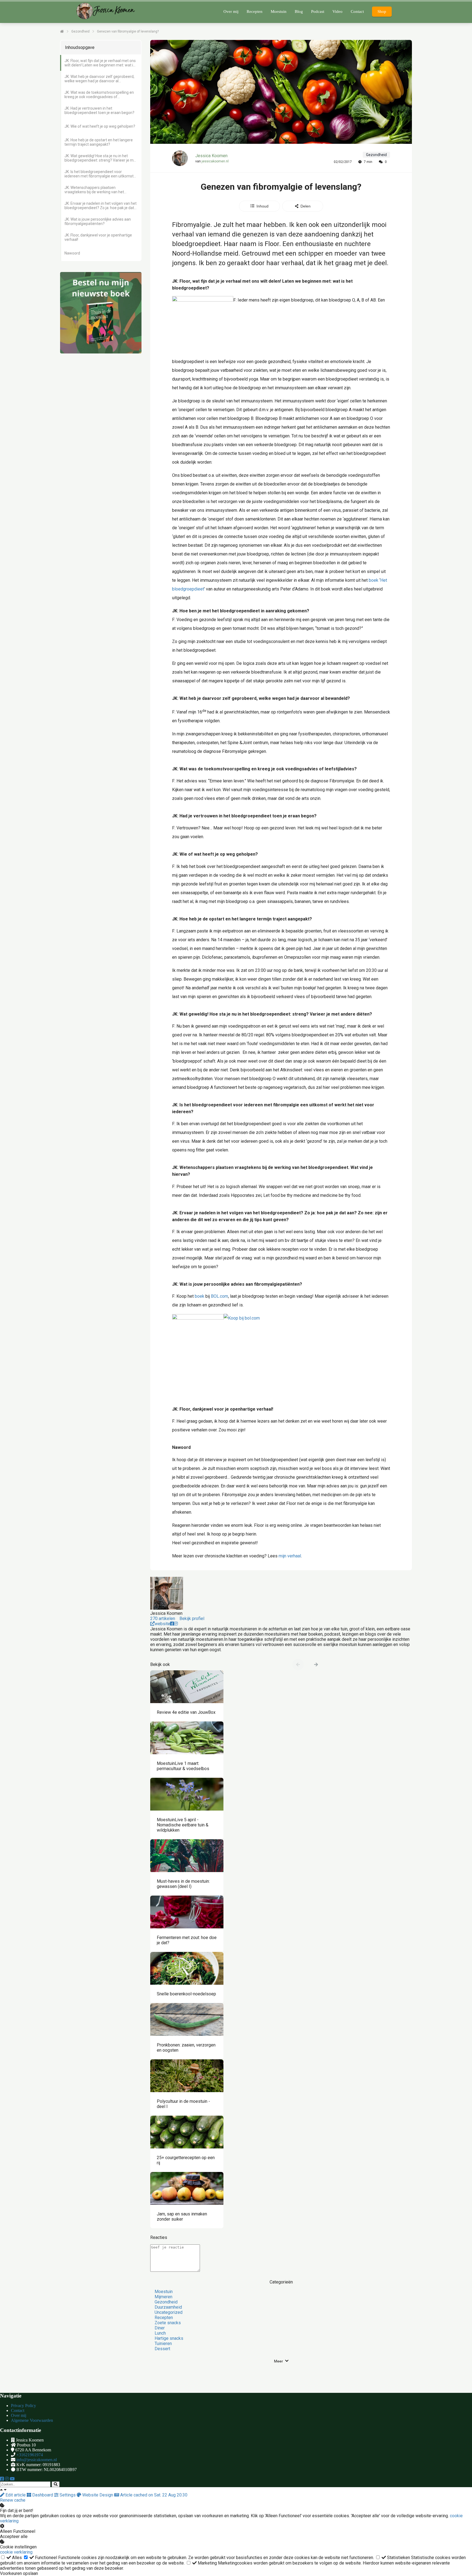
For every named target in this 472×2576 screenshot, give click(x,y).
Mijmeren (163, 2297)
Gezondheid (166, 2302)
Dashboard (43, 2495)
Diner (160, 2328)
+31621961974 (30, 2455)
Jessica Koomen (211, 156)
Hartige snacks (169, 2338)
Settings (68, 2495)
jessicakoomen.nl (215, 161)
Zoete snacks (168, 2323)
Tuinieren (163, 2343)
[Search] (56, 2484)
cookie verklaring (16, 2552)
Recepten (164, 2318)
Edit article (16, 2495)
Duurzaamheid (168, 2307)
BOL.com (219, 1296)
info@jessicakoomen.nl (37, 2460)
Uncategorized (169, 2312)
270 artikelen (163, 1619)
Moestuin (164, 2292)
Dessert (162, 2349)
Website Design (98, 2495)
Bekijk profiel (192, 1619)
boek (374, 580)
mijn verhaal (290, 1556)
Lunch (160, 2333)
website (162, 1624)
